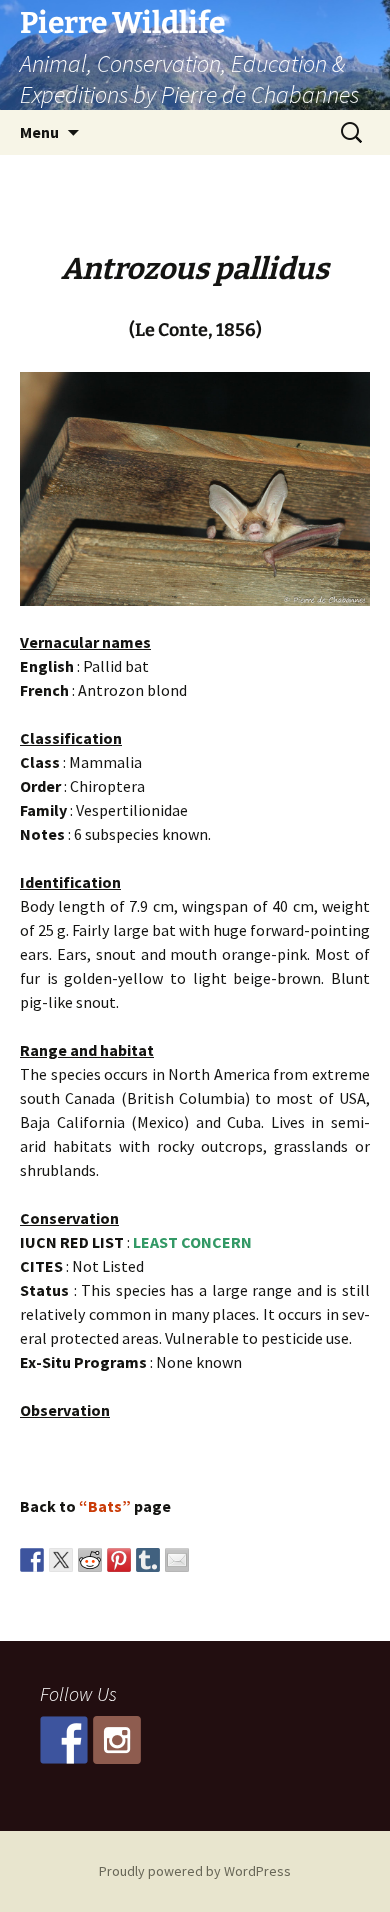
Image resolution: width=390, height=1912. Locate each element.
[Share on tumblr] (148, 1560)
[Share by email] (177, 1560)
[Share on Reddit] (90, 1560)
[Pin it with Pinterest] (119, 1560)
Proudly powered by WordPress (195, 1871)
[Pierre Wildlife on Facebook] (64, 1740)
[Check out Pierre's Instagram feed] (117, 1740)
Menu (39, 132)
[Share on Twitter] (61, 1560)
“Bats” (105, 1506)
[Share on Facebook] (32, 1560)
